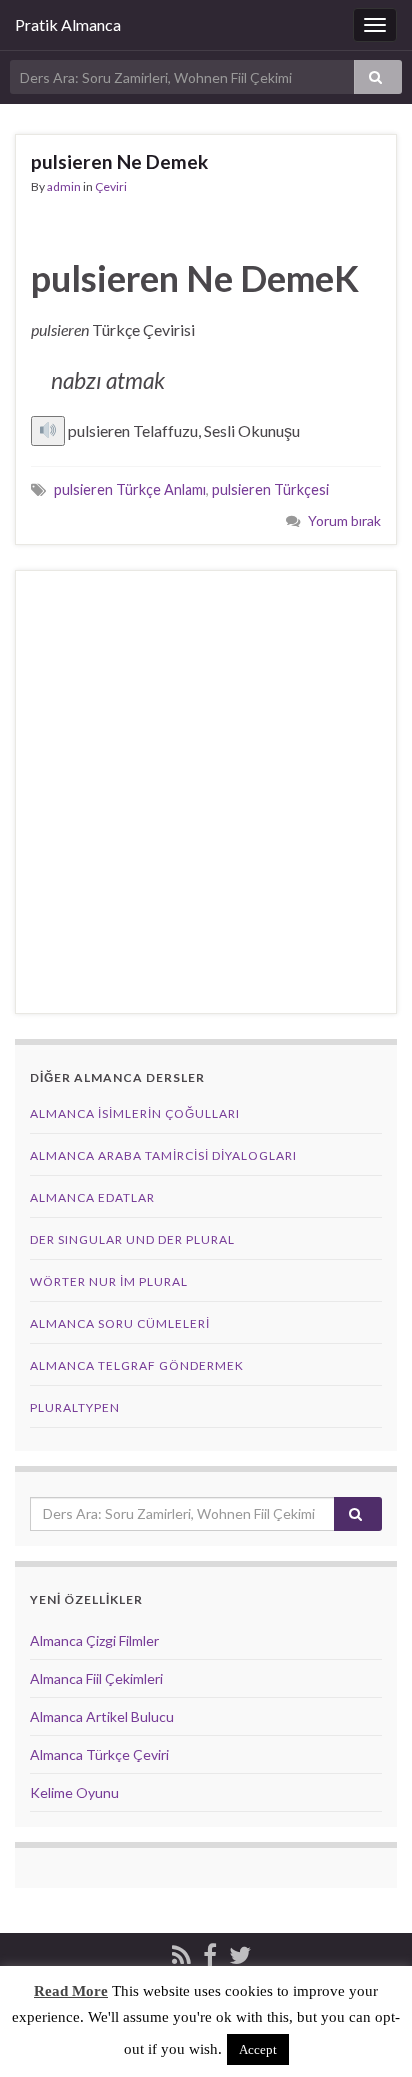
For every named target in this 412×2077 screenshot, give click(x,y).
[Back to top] (367, 2032)
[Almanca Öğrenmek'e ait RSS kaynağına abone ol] (181, 1951)
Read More (71, 1991)
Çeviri (111, 186)
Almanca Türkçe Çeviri (99, 1754)
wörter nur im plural (109, 1281)
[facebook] (210, 1951)
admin (64, 186)
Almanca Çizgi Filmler (94, 1640)
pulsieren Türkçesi (270, 489)
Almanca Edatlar (92, 1197)
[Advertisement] (206, 792)
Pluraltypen (75, 1407)
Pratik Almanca (68, 24)
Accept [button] (258, 2049)
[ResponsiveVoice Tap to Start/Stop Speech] (48, 431)
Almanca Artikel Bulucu (102, 1716)
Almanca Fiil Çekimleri (96, 1678)
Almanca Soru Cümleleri (120, 1323)
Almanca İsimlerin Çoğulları (135, 1113)
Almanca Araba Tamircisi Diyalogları (163, 1155)
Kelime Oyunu (74, 1792)
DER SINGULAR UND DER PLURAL (132, 1239)
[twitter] (240, 1951)
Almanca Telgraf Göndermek (137, 1365)
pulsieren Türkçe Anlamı (130, 489)
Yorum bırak (344, 520)
